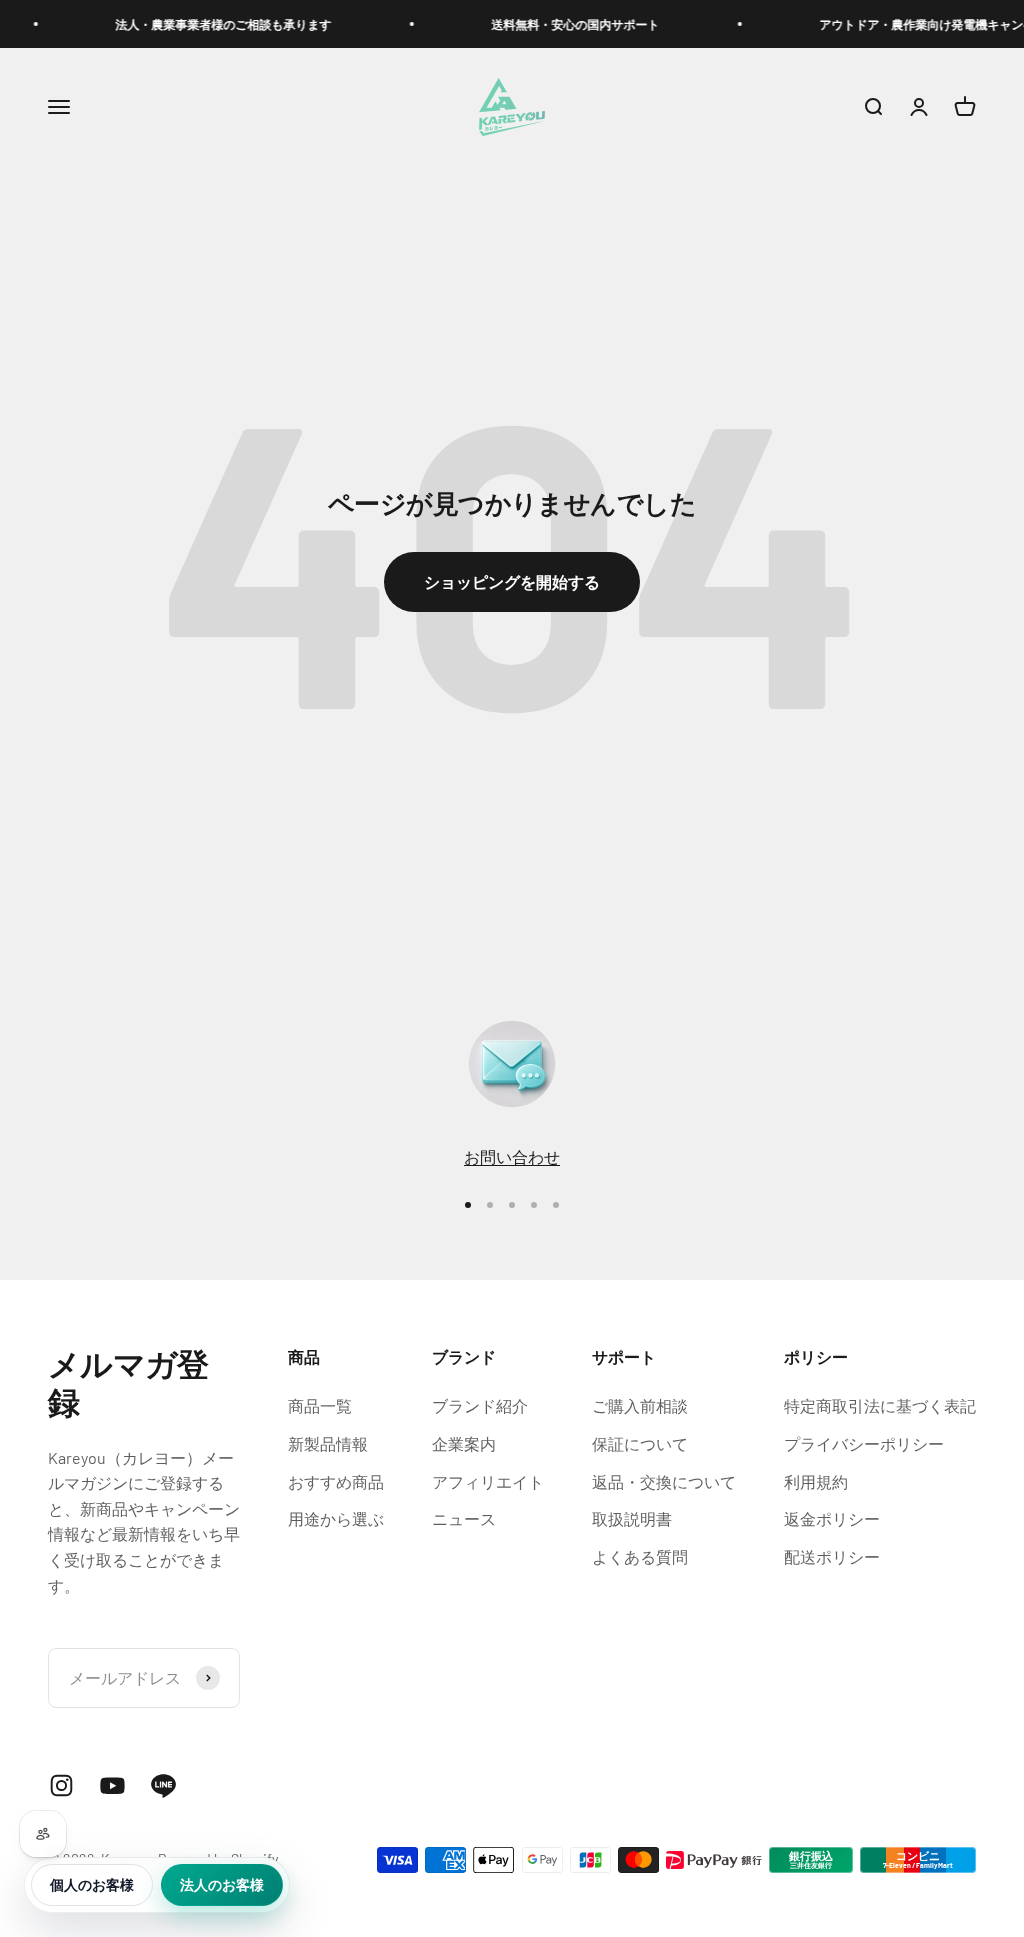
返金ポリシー (832, 1518)
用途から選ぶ (336, 1518)
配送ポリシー (832, 1556)
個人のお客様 (92, 1884)
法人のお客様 (222, 1884)
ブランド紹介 (480, 1405)
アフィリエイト (488, 1481)
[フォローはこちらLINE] (163, 1785)
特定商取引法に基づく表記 (880, 1405)
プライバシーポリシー (864, 1443)
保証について (640, 1443)
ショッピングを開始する (512, 581)
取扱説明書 (632, 1518)
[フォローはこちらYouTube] (112, 1785)
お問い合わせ (512, 1156)
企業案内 (464, 1443)
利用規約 (816, 1481)
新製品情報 (328, 1443)
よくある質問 (640, 1556)
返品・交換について (664, 1481)
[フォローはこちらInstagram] (61, 1785)
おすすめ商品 (336, 1481)
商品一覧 (320, 1405)
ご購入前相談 (640, 1405)
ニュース (464, 1518)
